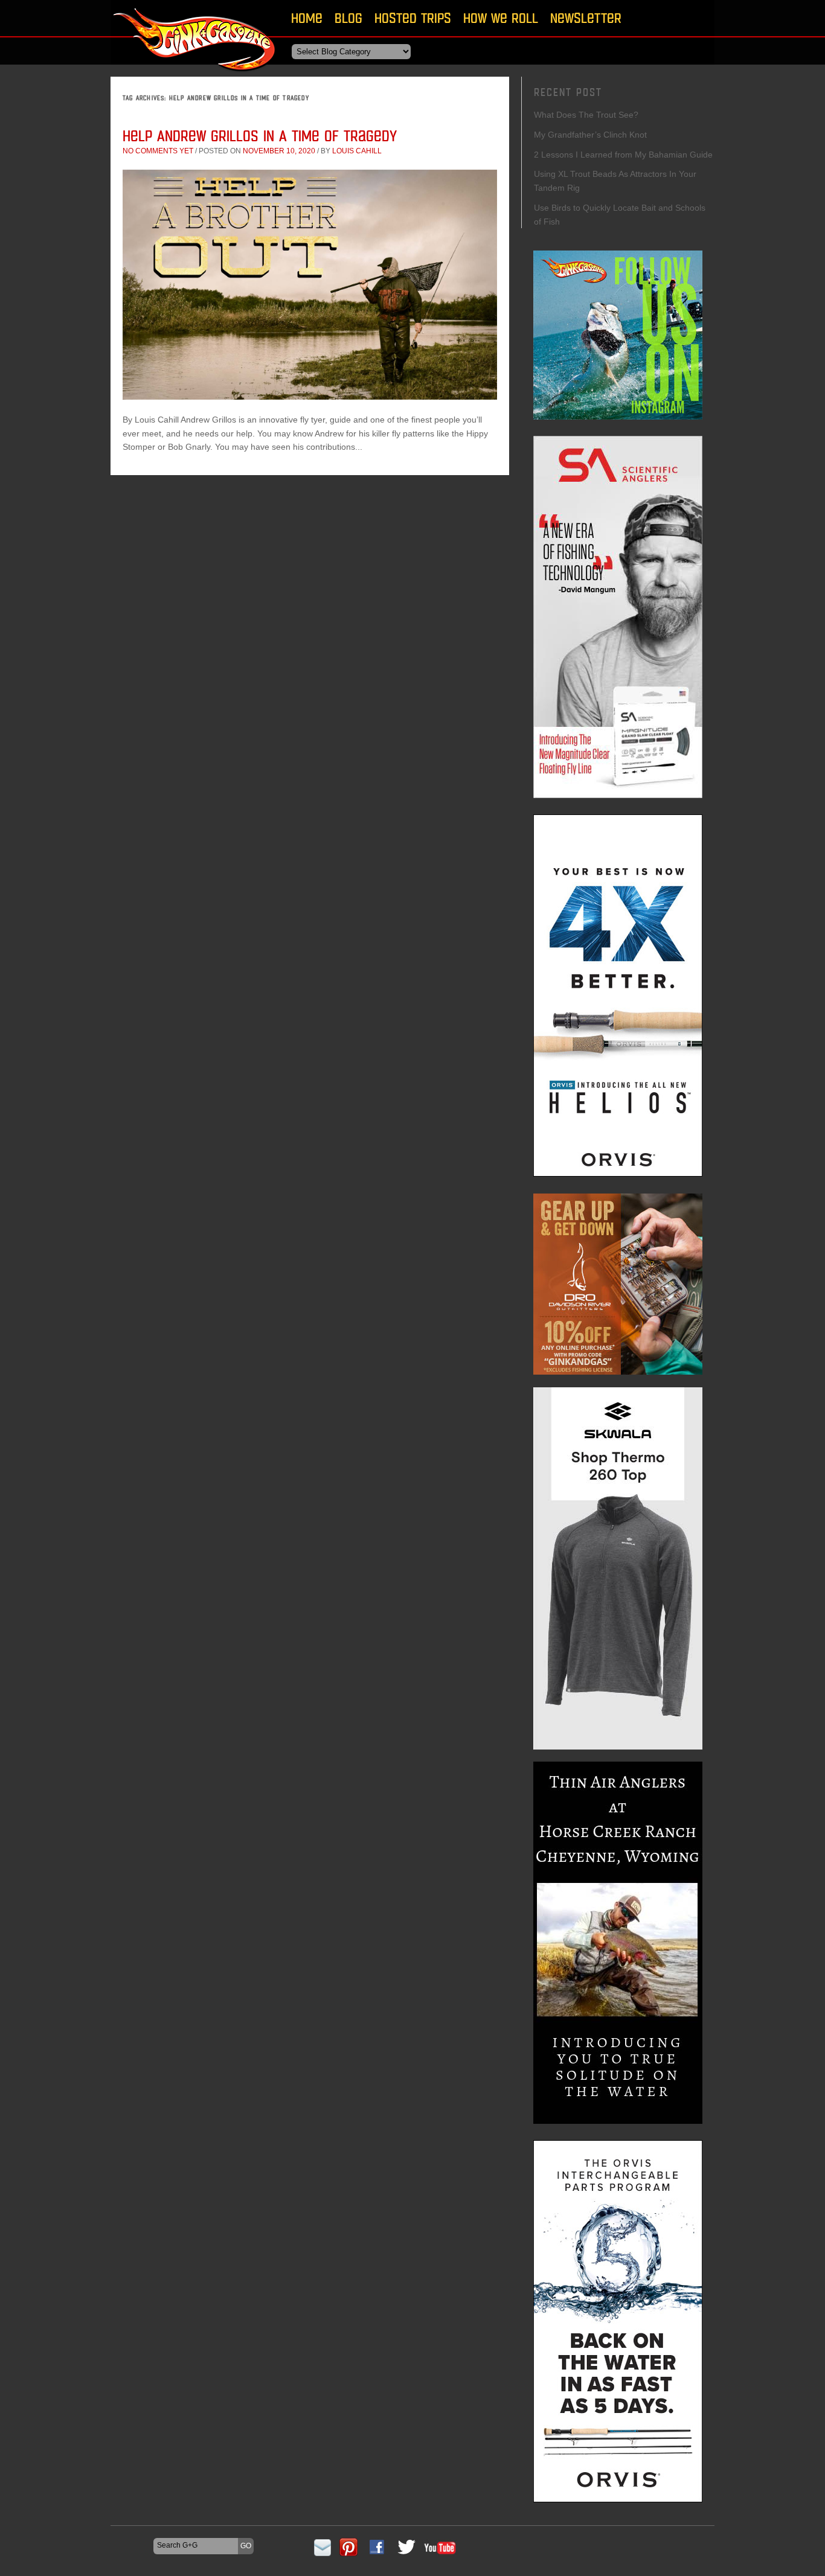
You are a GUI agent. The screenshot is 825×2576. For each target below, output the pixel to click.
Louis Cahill (357, 151)
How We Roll (501, 18)
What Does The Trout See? (586, 115)
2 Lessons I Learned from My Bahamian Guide (623, 155)
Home (307, 18)
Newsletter (586, 18)
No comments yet (158, 151)
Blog (348, 18)
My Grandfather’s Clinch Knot (590, 135)
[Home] (195, 75)
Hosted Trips (413, 18)
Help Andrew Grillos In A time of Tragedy (262, 136)
